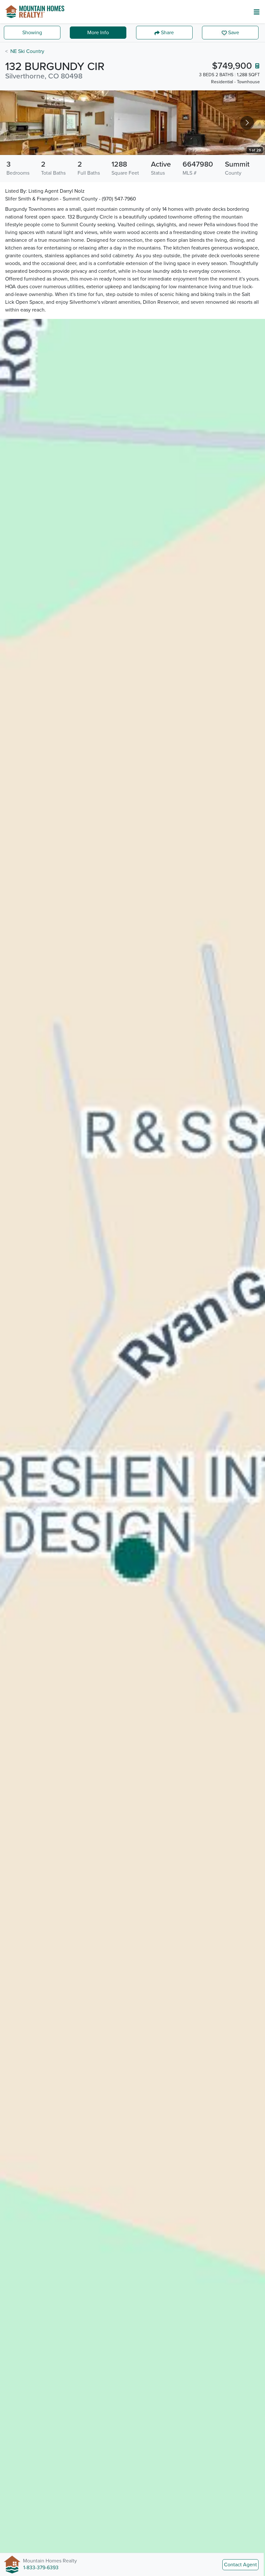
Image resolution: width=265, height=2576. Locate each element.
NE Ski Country (27, 51)
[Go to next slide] (247, 123)
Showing (32, 33)
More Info (98, 33)
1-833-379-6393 (41, 2568)
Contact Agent (240, 2565)
